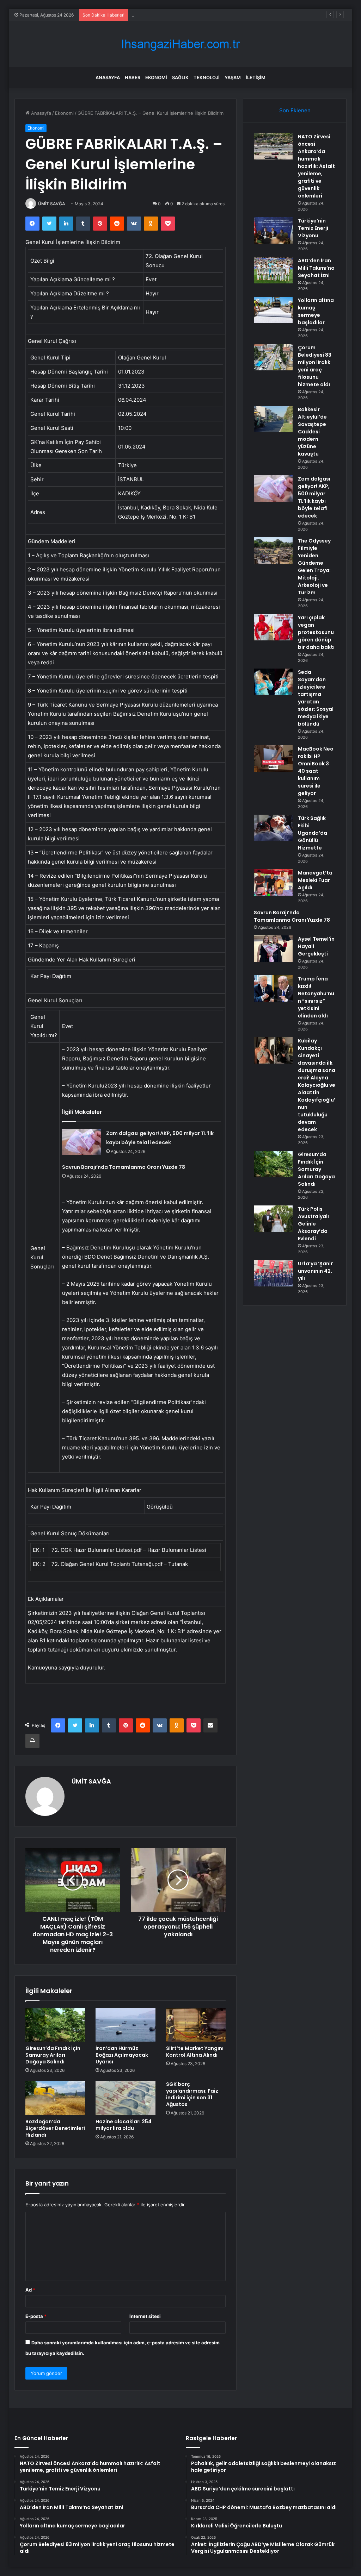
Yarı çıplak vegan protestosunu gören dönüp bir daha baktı (316, 632)
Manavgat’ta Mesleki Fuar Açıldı (315, 880)
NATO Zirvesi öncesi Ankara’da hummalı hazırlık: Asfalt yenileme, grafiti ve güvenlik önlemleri (316, 166)
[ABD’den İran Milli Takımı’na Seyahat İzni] (273, 270)
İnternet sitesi (145, 2316)
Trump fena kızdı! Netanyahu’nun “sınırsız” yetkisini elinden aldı (316, 997)
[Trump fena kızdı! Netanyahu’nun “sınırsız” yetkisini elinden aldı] (273, 988)
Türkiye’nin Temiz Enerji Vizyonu (313, 228)
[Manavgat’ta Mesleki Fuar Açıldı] (273, 882)
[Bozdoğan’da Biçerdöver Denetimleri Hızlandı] (55, 2098)
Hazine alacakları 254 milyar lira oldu (124, 2125)
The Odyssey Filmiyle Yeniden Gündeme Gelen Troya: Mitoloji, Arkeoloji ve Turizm (314, 567)
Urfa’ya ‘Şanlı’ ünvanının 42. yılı (316, 1271)
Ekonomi (156, 77)
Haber (133, 77)
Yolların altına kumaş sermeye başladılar (316, 311)
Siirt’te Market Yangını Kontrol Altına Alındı (195, 2052)
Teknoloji (207, 77)
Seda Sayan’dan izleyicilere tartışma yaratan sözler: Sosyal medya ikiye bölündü (316, 698)
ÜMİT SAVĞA (52, 204)
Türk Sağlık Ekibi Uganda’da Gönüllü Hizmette (313, 833)
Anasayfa (108, 77)
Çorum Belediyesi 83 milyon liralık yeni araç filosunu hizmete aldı (315, 366)
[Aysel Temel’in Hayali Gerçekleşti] (273, 949)
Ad (30, 2290)
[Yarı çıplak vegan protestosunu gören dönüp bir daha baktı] (273, 627)
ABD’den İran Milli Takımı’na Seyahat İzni (175, 15)
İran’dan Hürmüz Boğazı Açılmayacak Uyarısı (122, 2055)
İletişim (256, 77)
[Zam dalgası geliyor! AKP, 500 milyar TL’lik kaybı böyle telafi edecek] (81, 1142)
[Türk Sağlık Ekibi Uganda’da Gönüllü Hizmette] (273, 828)
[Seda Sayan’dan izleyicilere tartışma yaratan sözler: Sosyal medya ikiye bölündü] (273, 682)
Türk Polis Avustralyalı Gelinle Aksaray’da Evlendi (313, 1224)
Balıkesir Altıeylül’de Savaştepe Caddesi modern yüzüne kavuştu (312, 432)
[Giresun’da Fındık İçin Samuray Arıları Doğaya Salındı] (55, 2025)
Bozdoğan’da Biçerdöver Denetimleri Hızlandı (55, 2128)
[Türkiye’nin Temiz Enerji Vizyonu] (273, 230)
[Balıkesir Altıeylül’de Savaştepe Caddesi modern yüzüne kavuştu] (273, 419)
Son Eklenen (295, 110)
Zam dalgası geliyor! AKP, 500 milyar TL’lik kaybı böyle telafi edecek (314, 497)
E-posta (36, 2316)
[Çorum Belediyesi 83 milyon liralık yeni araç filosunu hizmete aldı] (273, 357)
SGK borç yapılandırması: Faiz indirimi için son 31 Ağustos (192, 2094)
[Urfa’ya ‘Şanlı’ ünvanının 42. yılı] (273, 1273)
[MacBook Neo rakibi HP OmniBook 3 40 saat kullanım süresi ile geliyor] (273, 759)
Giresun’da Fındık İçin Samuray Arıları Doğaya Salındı (53, 2055)
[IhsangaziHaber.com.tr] (180, 44)
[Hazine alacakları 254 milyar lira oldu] (126, 2098)
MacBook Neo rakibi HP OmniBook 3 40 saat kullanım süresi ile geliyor (316, 771)
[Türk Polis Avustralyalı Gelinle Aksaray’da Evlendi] (273, 1219)
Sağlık (180, 77)
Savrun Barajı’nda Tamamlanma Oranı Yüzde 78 (124, 1167)
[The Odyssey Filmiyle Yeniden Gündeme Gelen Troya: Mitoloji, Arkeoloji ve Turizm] (273, 550)
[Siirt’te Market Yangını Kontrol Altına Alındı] (196, 2025)
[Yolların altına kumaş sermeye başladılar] (273, 310)
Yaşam (233, 77)
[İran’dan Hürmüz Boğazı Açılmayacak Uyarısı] (126, 2025)
